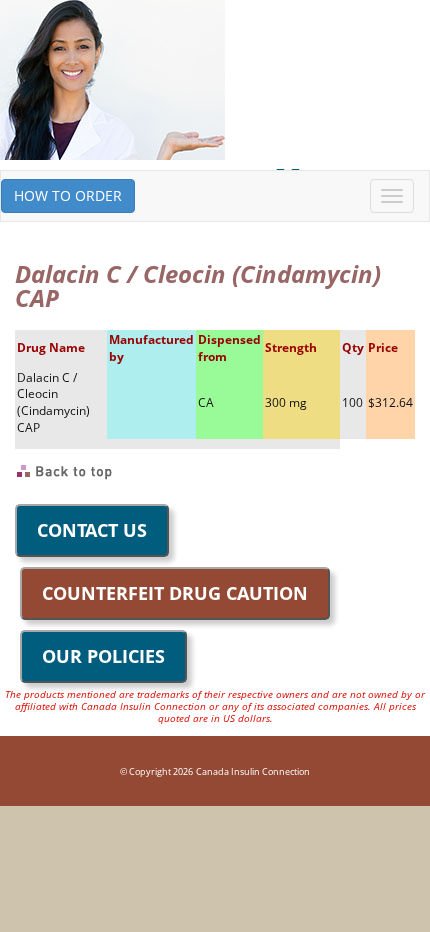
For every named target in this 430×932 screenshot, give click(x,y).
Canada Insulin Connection (253, 771)
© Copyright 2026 (156, 771)
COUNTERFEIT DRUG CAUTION (175, 593)
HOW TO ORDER (68, 195)
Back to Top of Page (65, 472)
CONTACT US (92, 530)
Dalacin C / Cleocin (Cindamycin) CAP (53, 402)
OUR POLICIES (103, 656)
